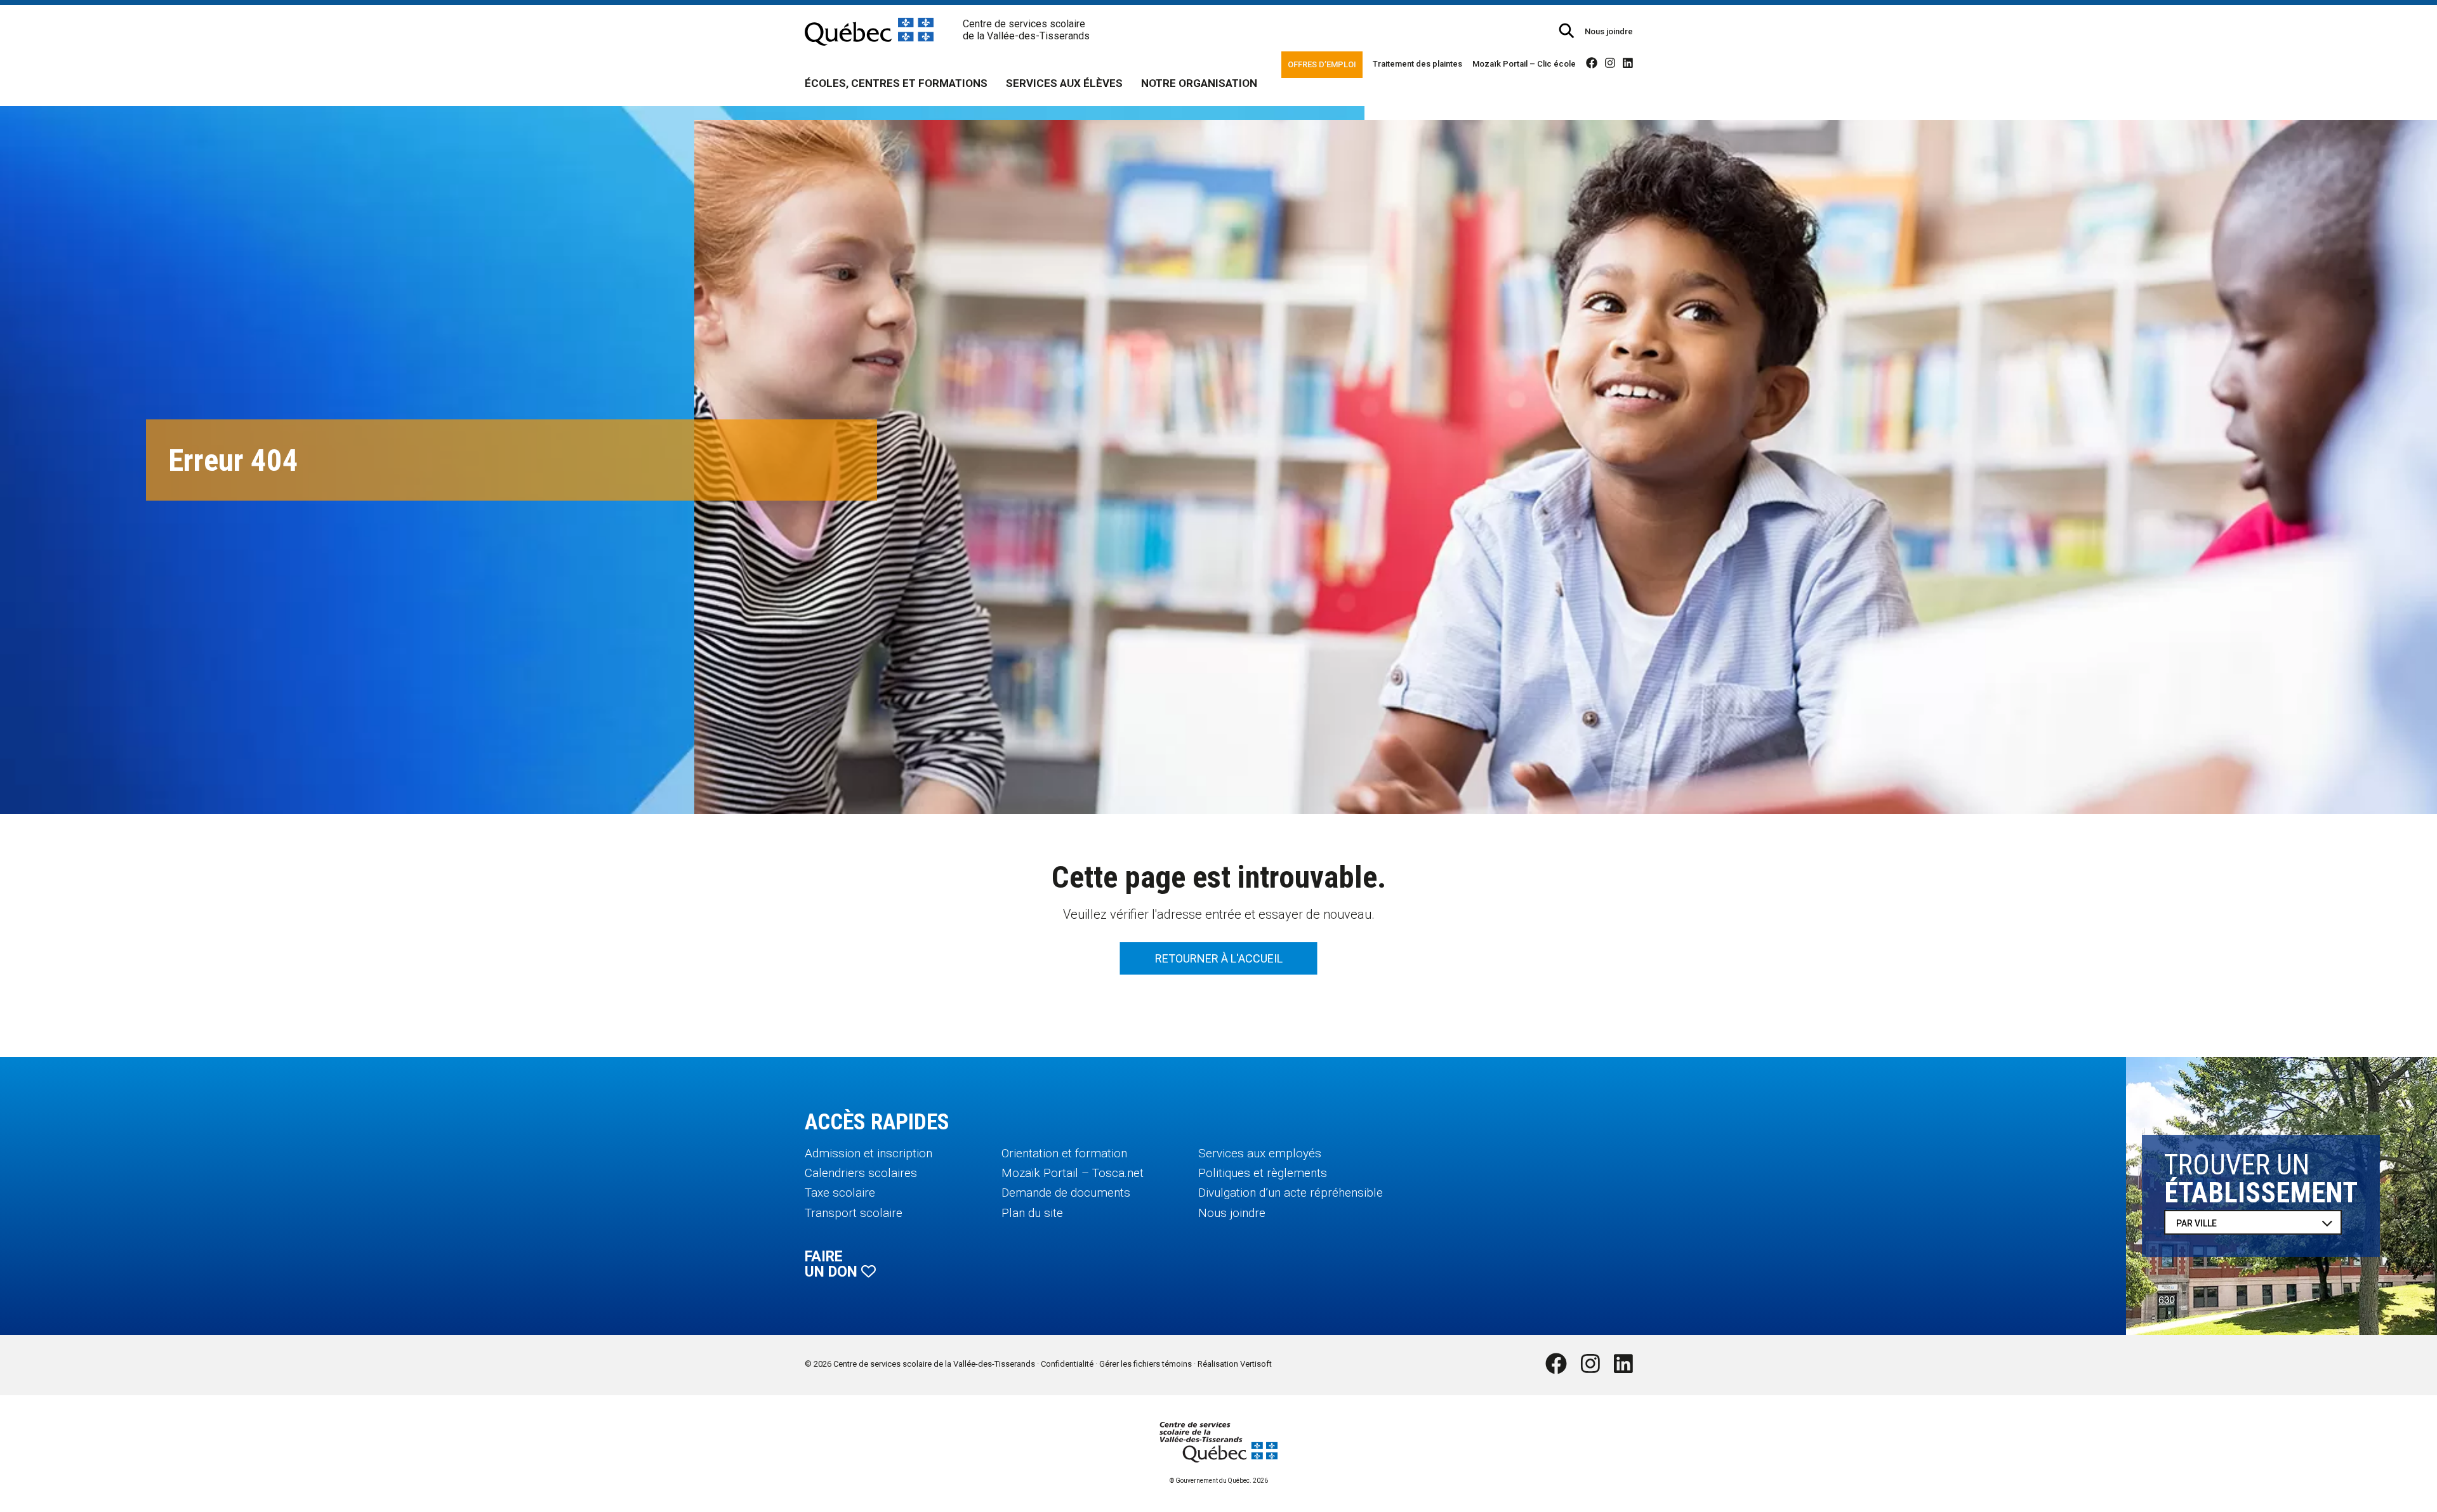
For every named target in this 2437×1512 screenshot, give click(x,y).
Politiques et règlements (1263, 1173)
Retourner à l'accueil (1219, 958)
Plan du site (1032, 1213)
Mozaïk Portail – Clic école (1524, 64)
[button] (1567, 31)
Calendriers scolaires (861, 1173)
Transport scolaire (854, 1213)
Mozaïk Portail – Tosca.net (1073, 1173)
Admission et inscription (868, 1153)
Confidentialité (1067, 1364)
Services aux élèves (1064, 83)
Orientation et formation (1064, 1153)
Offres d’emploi (1322, 64)
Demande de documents (1066, 1193)
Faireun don (833, 1264)
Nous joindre (1609, 31)
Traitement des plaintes (1417, 64)
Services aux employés (1260, 1153)
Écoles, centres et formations (896, 83)
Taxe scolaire (840, 1193)
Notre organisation (1199, 83)
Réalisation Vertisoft (1235, 1364)
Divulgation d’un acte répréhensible (1291, 1193)
